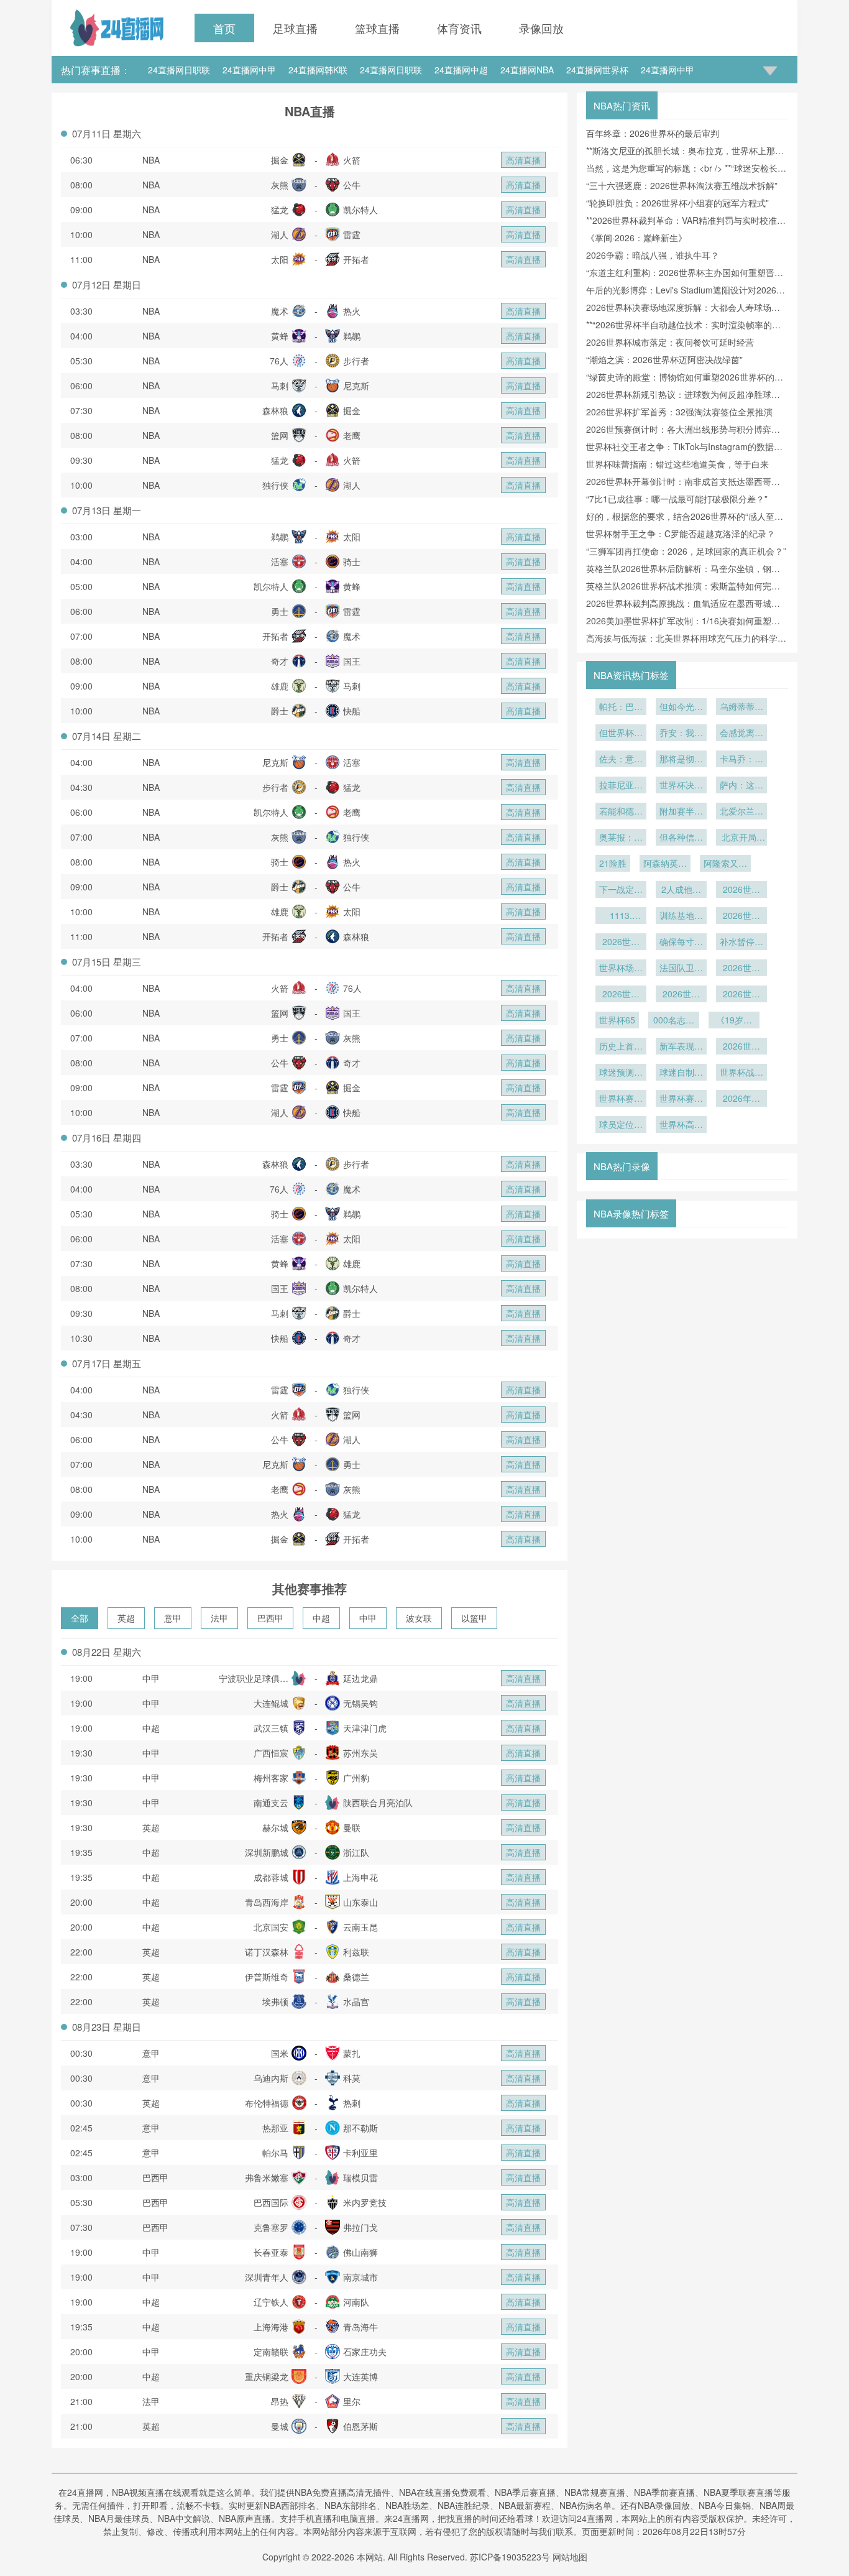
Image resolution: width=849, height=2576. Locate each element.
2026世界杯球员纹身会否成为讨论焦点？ (681, 995)
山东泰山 (360, 1902)
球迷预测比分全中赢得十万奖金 (621, 1073)
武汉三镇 (271, 1728)
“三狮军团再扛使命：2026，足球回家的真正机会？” (686, 551)
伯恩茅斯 (360, 2426)
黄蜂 (280, 336)
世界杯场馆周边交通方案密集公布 (621, 969)
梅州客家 (271, 1778)
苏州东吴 (360, 1753)
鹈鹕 (352, 336)
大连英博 (360, 2376)
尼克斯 (356, 385)
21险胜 (613, 863)
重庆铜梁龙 (267, 2376)
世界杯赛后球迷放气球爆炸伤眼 (621, 1099)
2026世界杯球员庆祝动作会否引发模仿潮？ (741, 995)
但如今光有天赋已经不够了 (681, 708)
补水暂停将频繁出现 (741, 943)
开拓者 (356, 259)
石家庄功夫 (365, 2352)
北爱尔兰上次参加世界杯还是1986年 (741, 812)
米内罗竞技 (365, 2202)
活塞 (280, 561)
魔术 (280, 311)
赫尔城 (275, 1827)
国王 (352, 661)
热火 (352, 311)
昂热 (280, 2401)
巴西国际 (271, 2202)
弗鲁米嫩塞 (267, 2177)
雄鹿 (280, 686)
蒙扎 (352, 2053)
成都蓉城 (271, 1877)
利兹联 (356, 1952)
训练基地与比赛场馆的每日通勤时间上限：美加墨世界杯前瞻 (681, 916)
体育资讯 (459, 28)
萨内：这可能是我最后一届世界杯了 (741, 786)
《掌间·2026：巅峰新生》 (636, 238)
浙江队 (356, 1852)
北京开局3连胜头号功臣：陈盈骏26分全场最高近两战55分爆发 (741, 838)
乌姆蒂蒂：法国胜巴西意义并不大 (741, 708)
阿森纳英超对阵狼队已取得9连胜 (665, 864)
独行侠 (275, 485)
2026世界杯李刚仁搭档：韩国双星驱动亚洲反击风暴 (741, 890)
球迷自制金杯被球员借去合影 (681, 1073)
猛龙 (280, 210)
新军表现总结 (681, 1047)
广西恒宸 (271, 1753)
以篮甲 (474, 1618)
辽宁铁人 (271, 2302)
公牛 (352, 185)
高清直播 (523, 160)
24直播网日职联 (179, 70)
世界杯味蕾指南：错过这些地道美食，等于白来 (677, 464)
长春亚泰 (271, 2252)
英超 (126, 1618)
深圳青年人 (267, 2277)
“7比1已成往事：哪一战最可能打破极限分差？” (677, 499)
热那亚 (275, 2128)
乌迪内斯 (271, 2078)
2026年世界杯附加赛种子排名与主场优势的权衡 (741, 1099)
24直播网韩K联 (318, 70)
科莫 (352, 2078)
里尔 (352, 2401)
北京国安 (271, 1927)
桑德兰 (356, 1977)
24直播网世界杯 (597, 70)
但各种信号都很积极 (681, 838)
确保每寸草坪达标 (681, 943)
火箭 (352, 160)
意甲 (173, 1618)
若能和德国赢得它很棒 (621, 812)
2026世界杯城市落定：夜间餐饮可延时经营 (670, 342)
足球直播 (295, 28)
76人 (279, 361)
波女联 (419, 1618)
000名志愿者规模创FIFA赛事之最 (674, 1021)
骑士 (352, 561)
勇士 (280, 611)
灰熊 (280, 185)
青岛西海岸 (267, 1902)
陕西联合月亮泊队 (378, 1803)
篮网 (280, 435)
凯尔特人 (360, 210)
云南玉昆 (360, 1927)
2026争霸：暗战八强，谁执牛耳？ (653, 255)
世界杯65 (617, 1020)
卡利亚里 (360, 2153)
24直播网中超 (461, 70)
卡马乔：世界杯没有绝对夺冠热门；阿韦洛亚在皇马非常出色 (741, 760)
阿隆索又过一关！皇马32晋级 (725, 864)
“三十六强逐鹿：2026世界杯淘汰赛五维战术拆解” (682, 185)
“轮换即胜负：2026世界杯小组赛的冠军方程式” (677, 203)
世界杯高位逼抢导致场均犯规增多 (681, 1125)
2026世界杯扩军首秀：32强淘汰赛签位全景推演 (679, 412)
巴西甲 (270, 1618)
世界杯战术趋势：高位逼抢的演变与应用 (741, 1073)
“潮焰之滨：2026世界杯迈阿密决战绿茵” (664, 359)
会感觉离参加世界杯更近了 (741, 734)
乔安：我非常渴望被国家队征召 (681, 734)
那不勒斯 (360, 2128)
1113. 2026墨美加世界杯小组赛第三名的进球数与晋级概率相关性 (621, 916)
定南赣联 (271, 2352)
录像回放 (541, 28)
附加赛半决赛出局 (681, 812)
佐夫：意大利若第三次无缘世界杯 (621, 760)
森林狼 (275, 410)
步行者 (356, 361)
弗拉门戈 (360, 2227)
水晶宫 (356, 2001)
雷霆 (352, 234)
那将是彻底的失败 (681, 760)
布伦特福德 (267, 2103)
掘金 (280, 160)
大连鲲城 (271, 1703)
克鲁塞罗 (271, 2227)
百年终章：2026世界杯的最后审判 (653, 133)
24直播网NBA (527, 70)
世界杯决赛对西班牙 (681, 786)
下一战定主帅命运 (621, 890)
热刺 (352, 2103)
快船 (352, 711)
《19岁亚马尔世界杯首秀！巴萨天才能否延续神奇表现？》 (734, 1021)
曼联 (352, 1827)
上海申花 (360, 1877)
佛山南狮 (360, 2252)
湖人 (280, 234)
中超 (321, 1618)
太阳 (280, 259)
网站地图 (570, 2557)
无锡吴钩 (360, 1703)
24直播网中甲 (249, 70)
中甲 (368, 1618)
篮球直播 (377, 28)
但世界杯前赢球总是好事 (621, 734)
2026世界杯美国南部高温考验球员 (621, 943)
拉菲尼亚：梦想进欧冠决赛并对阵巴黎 (621, 786)
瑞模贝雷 (360, 2177)
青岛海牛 (360, 2327)
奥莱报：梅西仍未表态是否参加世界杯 (621, 838)
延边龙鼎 (360, 1678)
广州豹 (356, 1778)
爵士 (280, 711)
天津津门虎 (365, 1728)
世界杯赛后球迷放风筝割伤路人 (681, 1099)
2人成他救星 (681, 890)
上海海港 (271, 2327)
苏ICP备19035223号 (510, 2557)
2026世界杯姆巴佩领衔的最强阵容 (741, 969)
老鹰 (352, 435)
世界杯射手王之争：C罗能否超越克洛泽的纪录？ (681, 533)
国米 (280, 2053)
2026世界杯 (621, 995)
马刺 (280, 385)
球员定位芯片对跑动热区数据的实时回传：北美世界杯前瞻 (621, 1125)
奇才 (280, 661)
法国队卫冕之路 (681, 969)
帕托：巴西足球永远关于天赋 (621, 708)
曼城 (280, 2426)
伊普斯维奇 (267, 1977)
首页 (224, 28)
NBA (151, 160)
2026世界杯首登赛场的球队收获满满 (741, 1047)
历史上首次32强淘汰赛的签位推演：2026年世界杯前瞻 (621, 1047)
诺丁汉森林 (267, 1952)
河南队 (356, 2302)
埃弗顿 (275, 2001)
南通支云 (271, 1803)
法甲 (219, 1618)
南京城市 (360, 2277)
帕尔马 (275, 2153)
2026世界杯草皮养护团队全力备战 (741, 916)
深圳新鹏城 (267, 1852)
